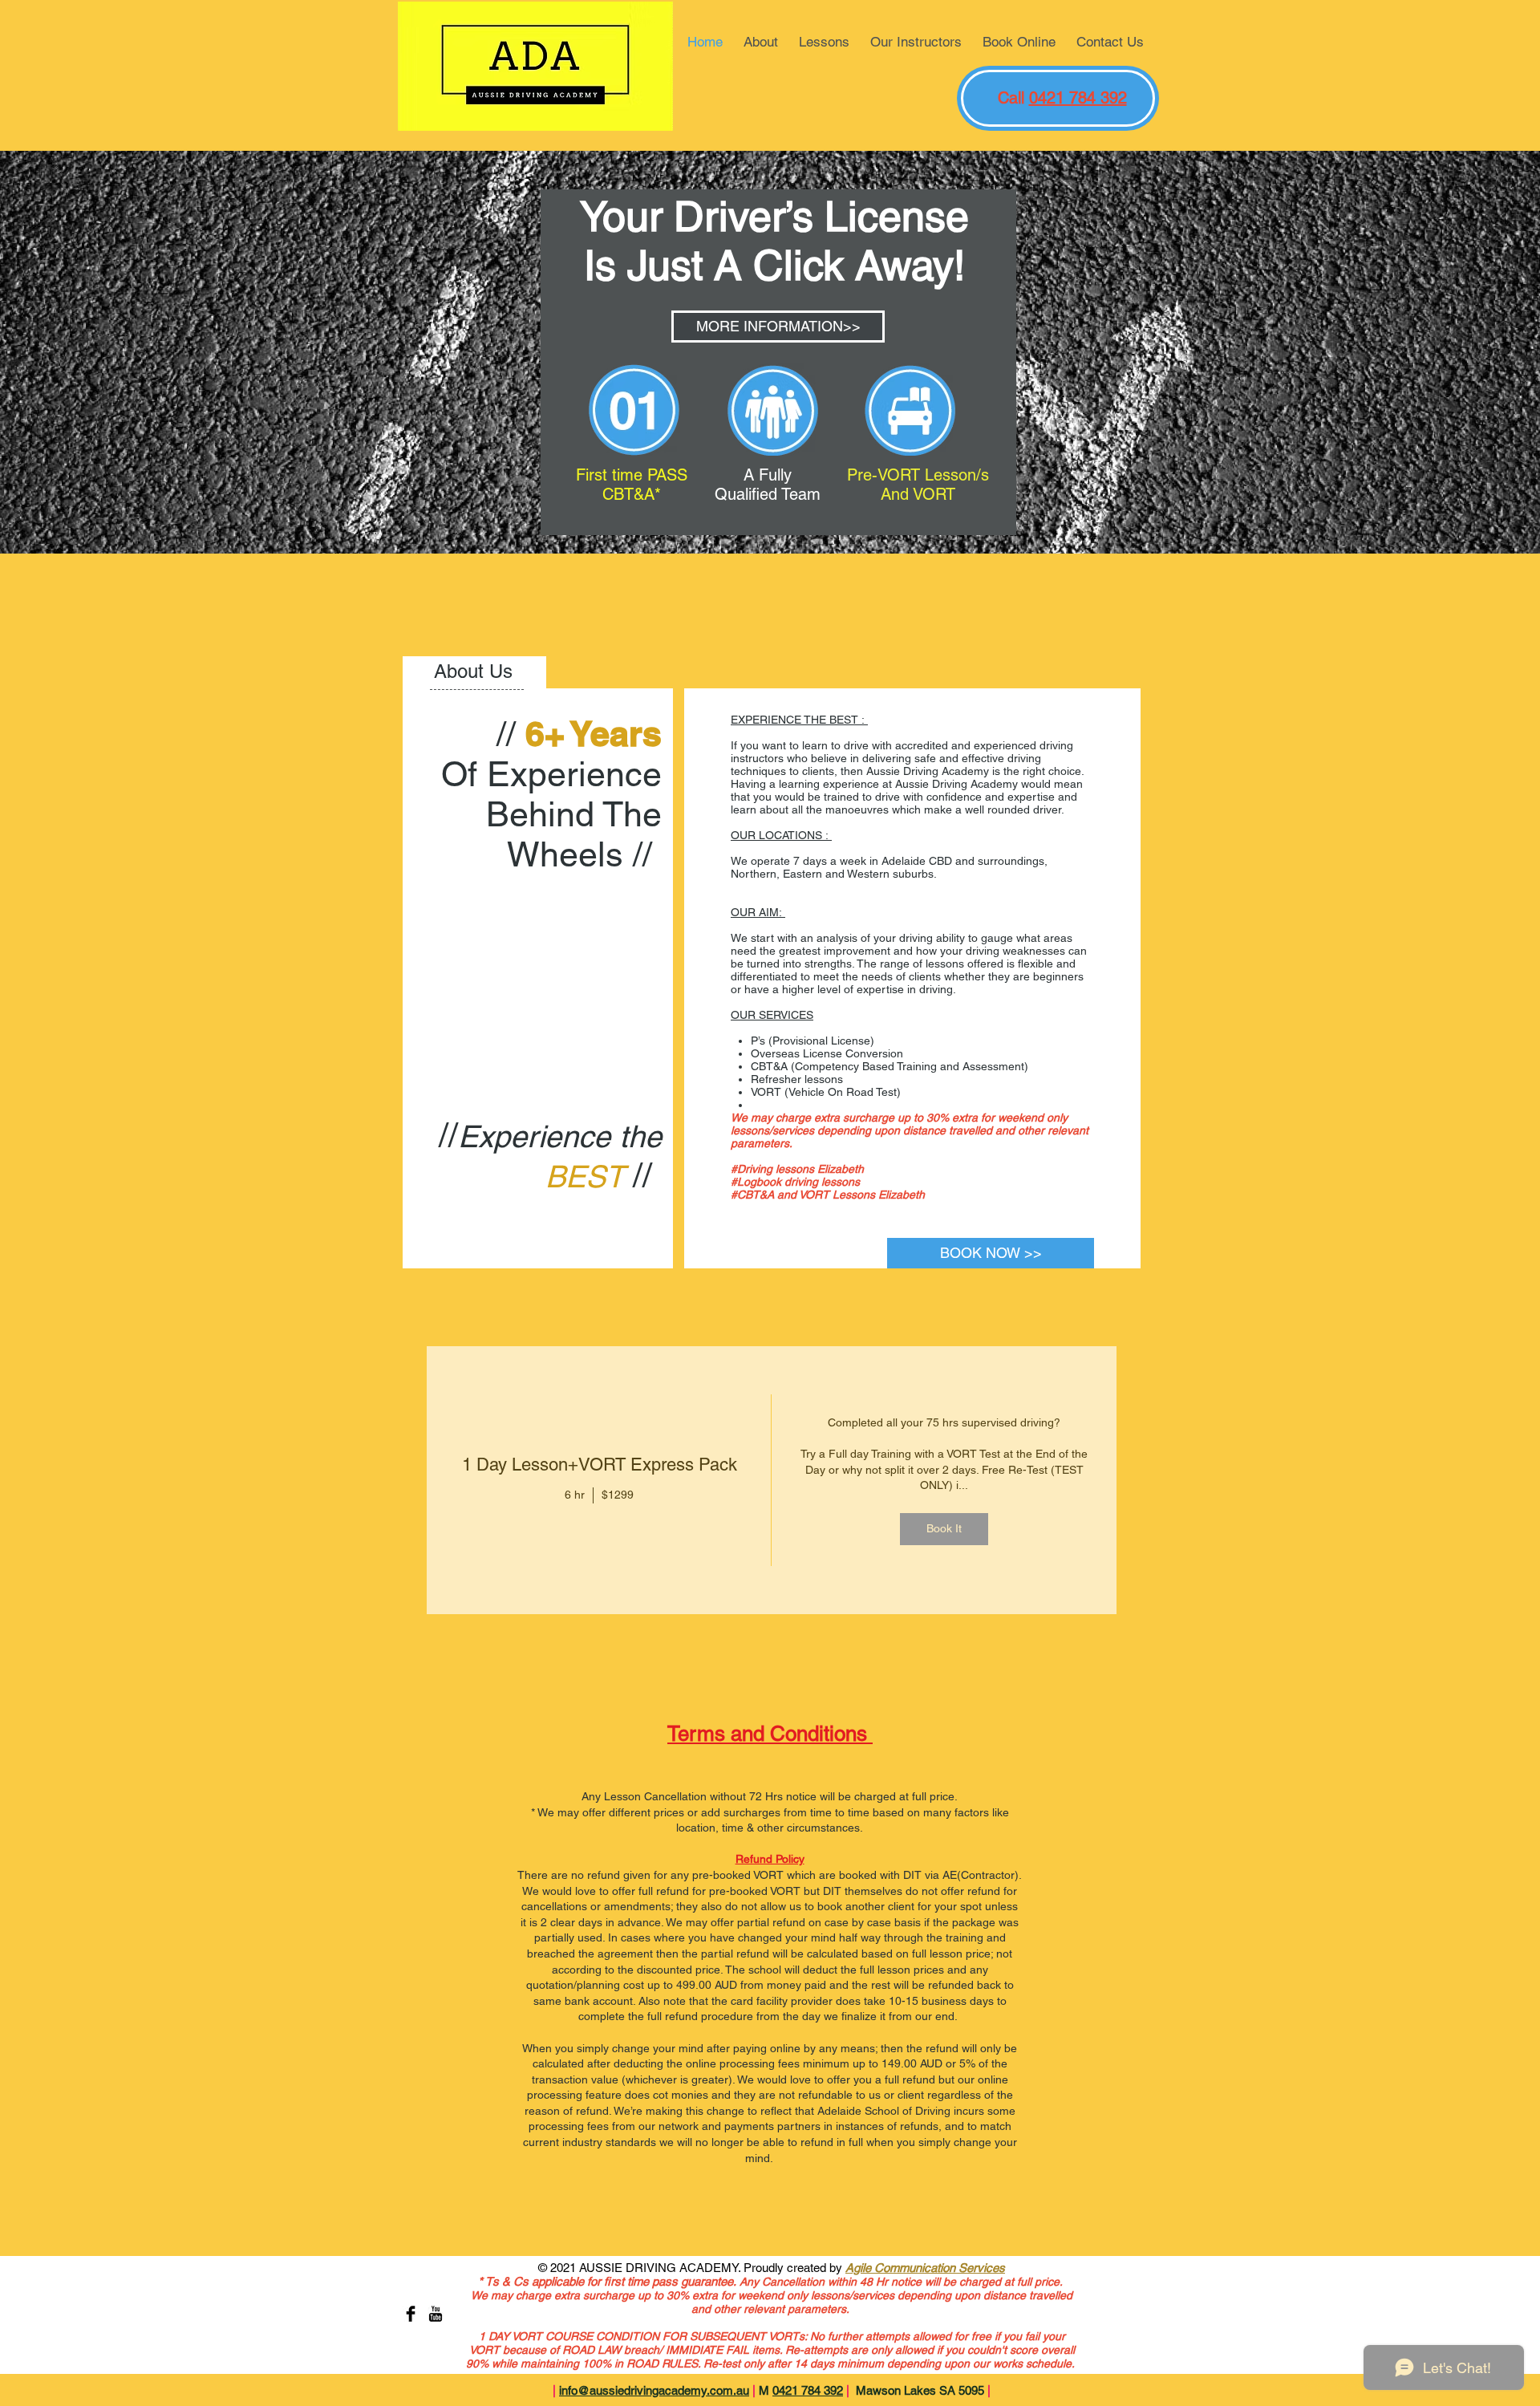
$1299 (618, 1495)
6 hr (575, 1495)
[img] (944, 1480)
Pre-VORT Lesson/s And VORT (918, 485)
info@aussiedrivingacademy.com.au (654, 2390)
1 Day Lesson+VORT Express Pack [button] (600, 1465)
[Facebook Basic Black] (411, 2314)
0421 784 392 (1078, 98)
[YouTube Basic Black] (436, 2314)
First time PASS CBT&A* (632, 485)
